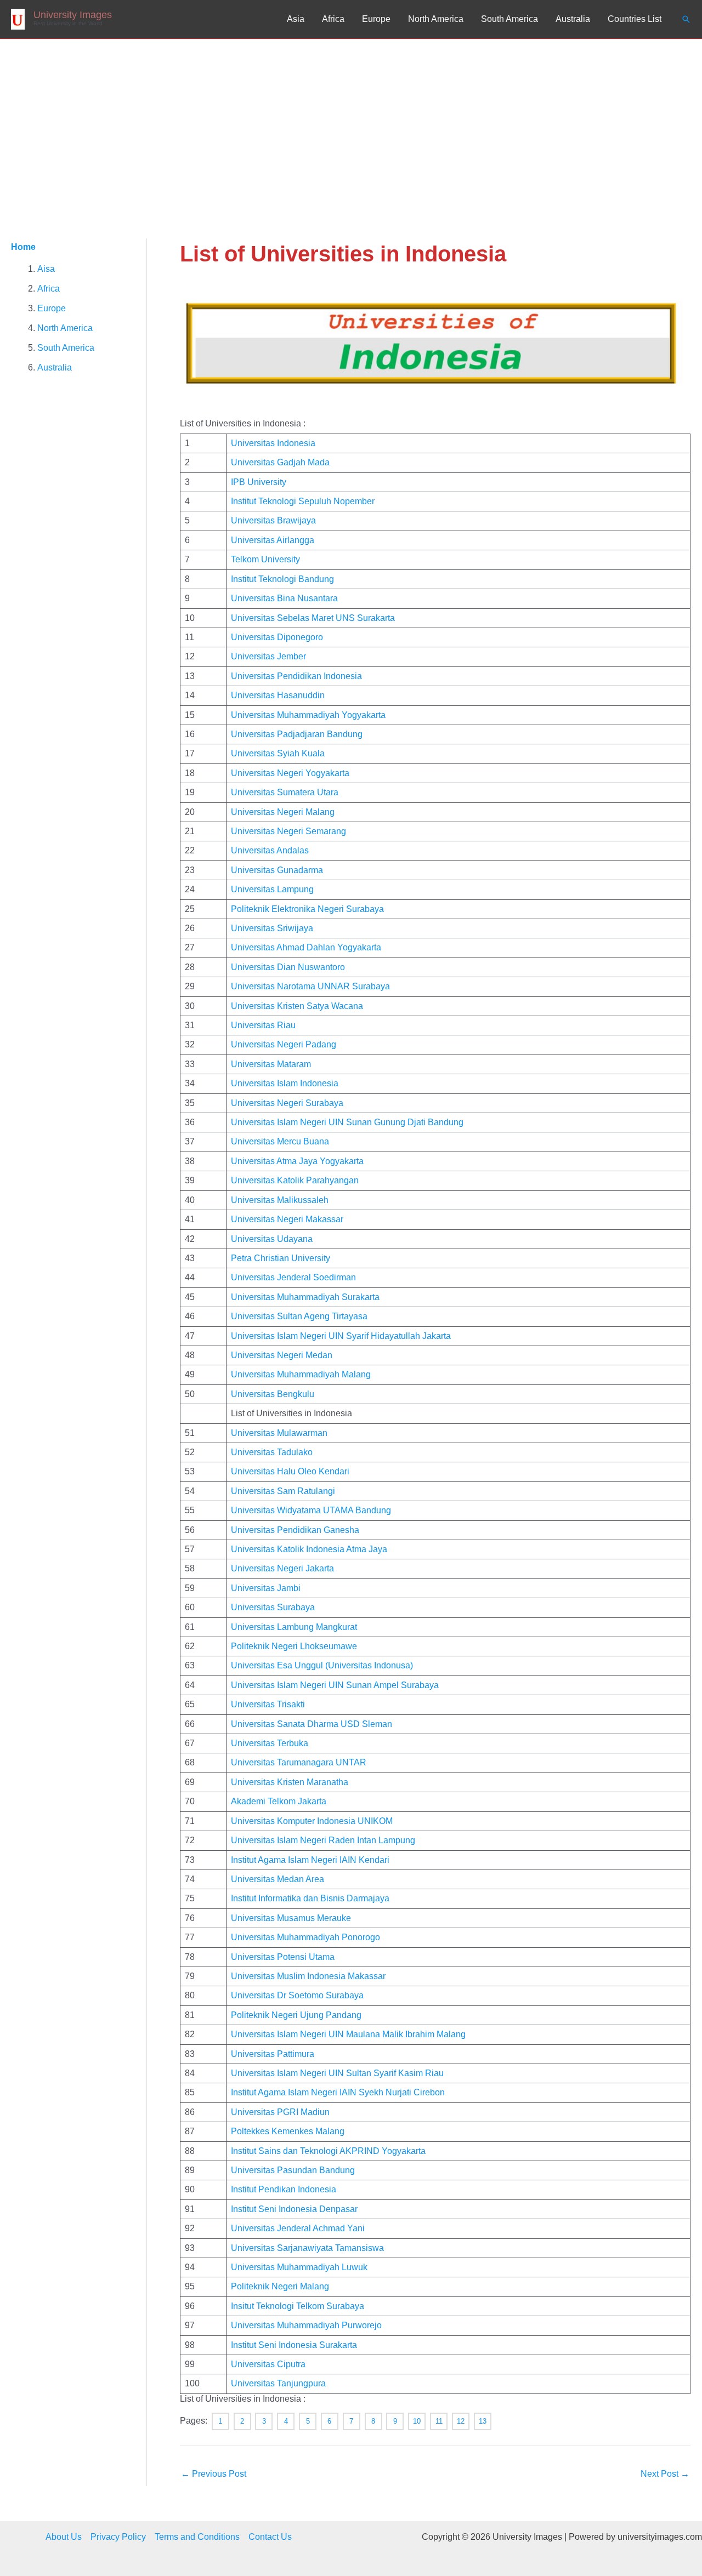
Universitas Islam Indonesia (285, 1083)
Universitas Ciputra (268, 2364)
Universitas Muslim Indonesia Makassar (308, 1976)
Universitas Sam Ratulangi (283, 1491)
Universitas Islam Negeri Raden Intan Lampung (323, 1840)
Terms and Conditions (197, 2537)
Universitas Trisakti (268, 1704)
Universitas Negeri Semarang (288, 831)
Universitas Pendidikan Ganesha (295, 1530)
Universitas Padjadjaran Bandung (297, 734)
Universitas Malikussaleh (280, 1200)
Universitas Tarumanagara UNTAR (299, 1762)
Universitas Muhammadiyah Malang (301, 1374)
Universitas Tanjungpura (278, 2383)
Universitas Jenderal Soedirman (293, 1277)
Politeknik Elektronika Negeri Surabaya (307, 909)
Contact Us (270, 2537)
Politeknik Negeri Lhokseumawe (294, 1646)
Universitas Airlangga (273, 540)
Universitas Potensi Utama (283, 1957)
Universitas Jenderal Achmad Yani (298, 2228)
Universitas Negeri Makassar (287, 1219)
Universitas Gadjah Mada (280, 462)
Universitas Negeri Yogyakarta (290, 773)
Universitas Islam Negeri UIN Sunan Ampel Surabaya (335, 1685)
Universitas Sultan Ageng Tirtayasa (299, 1316)
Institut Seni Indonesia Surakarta (294, 2345)
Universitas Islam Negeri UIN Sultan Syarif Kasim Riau (337, 2073)
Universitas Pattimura (273, 2054)
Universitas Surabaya (273, 1607)
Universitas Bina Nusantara (284, 598)
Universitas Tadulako (272, 1452)
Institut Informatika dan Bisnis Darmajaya (310, 1898)
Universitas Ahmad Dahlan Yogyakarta (306, 947)
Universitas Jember (268, 656)
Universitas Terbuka (270, 1743)
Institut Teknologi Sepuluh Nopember (303, 501)
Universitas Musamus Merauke (291, 1918)
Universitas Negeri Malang (283, 812)
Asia (296, 19)
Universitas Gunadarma (277, 870)
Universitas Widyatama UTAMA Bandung (311, 1510)
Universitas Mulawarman (279, 1433)
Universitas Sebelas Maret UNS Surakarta (313, 618)
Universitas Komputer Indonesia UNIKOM (312, 1821)
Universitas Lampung (272, 889)
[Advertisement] (351, 121)
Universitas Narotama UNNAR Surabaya (310, 986)
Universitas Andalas (270, 850)
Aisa (46, 269)
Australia (573, 19)
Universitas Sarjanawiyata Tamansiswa (307, 2248)
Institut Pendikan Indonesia (284, 2189)
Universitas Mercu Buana (280, 1141)
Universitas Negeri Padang (284, 1044)
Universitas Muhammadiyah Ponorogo (305, 1937)
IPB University (259, 482)
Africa (333, 19)
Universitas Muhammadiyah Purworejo (306, 2325)
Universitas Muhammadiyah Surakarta (305, 1297)
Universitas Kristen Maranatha (290, 1782)
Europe (376, 19)
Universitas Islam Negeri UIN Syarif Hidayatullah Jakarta (341, 1336)
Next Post (665, 2474)
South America (509, 19)
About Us (64, 2537)
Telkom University (265, 559)
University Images (73, 15)
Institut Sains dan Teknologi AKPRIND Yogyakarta (328, 2151)
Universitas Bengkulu (273, 1394)
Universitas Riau (263, 1025)
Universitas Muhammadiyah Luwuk (299, 2267)
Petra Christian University (281, 1258)
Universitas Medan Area (278, 1879)
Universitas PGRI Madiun (280, 2112)
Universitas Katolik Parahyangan (295, 1180)
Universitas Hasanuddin (278, 695)
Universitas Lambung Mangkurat (294, 1627)
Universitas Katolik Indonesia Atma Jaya (309, 1549)
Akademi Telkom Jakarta (279, 1801)
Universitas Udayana (272, 1239)
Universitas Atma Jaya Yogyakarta (297, 1161)
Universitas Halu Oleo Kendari (290, 1471)
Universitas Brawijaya (273, 520)
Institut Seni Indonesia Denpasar (294, 2209)
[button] (686, 19)
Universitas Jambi (266, 1588)
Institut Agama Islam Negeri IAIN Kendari (310, 1860)
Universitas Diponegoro (277, 637)
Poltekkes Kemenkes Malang (288, 2131)
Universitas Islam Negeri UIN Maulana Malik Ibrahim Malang (348, 2034)
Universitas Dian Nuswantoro (288, 967)
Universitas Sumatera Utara (285, 792)
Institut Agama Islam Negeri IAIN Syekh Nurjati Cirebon (338, 2092)
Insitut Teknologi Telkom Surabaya (298, 2306)
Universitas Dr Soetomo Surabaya (297, 1995)
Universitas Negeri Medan (282, 1355)
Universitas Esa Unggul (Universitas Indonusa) (322, 1665)
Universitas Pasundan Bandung (293, 2170)
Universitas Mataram (271, 1064)
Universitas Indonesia (273, 443)
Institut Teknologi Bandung (282, 579)
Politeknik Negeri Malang (280, 2286)
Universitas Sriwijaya (272, 928)
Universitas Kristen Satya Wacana (297, 1006)
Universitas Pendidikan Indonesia (296, 676)
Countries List (635, 19)
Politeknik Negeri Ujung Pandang (296, 2015)
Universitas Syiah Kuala (278, 753)
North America (436, 19)
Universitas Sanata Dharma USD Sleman (312, 1724)
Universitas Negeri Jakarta (282, 1568)
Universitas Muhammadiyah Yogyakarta (308, 715)
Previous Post (214, 2474)
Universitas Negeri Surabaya (287, 1103)
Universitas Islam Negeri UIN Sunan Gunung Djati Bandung (347, 1122)
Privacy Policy (118, 2537)
